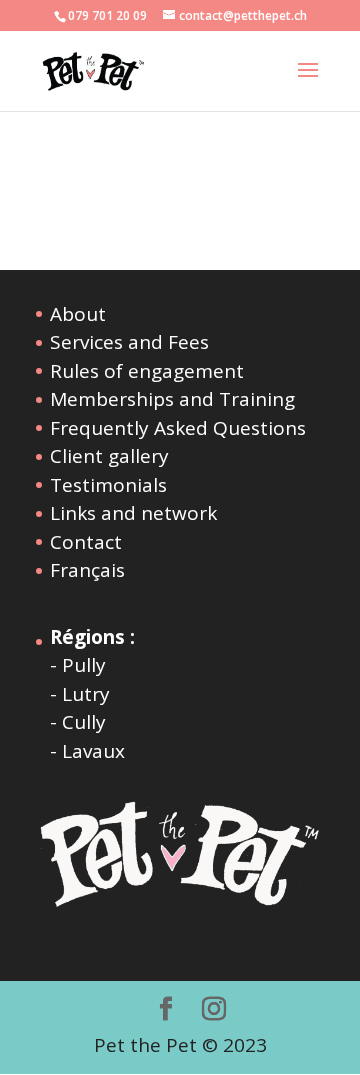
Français (87, 570)
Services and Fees (129, 342)
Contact (86, 542)
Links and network (133, 513)
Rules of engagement (147, 371)
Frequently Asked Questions (178, 428)
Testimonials (108, 485)
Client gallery (109, 456)
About (78, 314)
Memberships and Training (172, 399)
